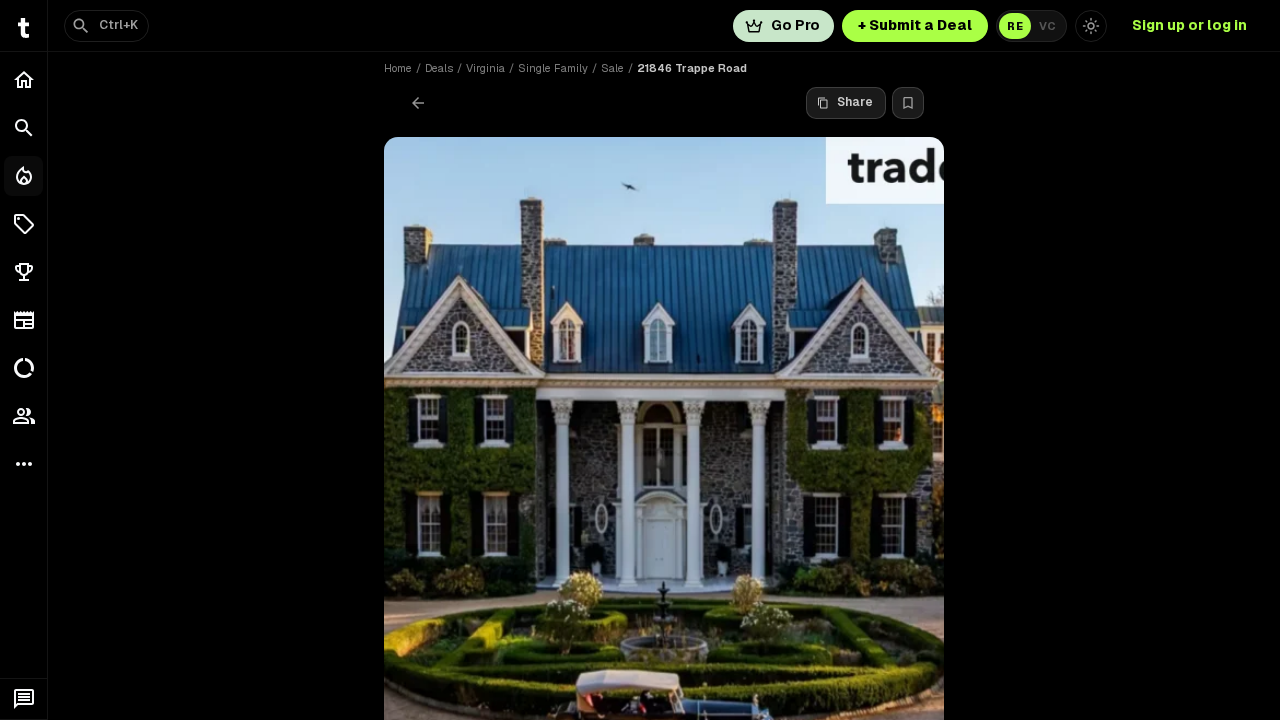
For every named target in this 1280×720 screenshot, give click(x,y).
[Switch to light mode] (1091, 26)
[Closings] (23, 176)
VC (1047, 26)
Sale (612, 68)
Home (398, 68)
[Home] (23, 80)
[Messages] (23, 699)
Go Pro (795, 25)
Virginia (485, 68)
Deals (439, 68)
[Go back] (418, 103)
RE (1015, 26)
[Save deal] (908, 103)
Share (855, 102)
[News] (23, 320)
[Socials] (23, 416)
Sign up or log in (1189, 25)
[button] (23, 224)
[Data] (23, 368)
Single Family (553, 68)
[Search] (23, 128)
